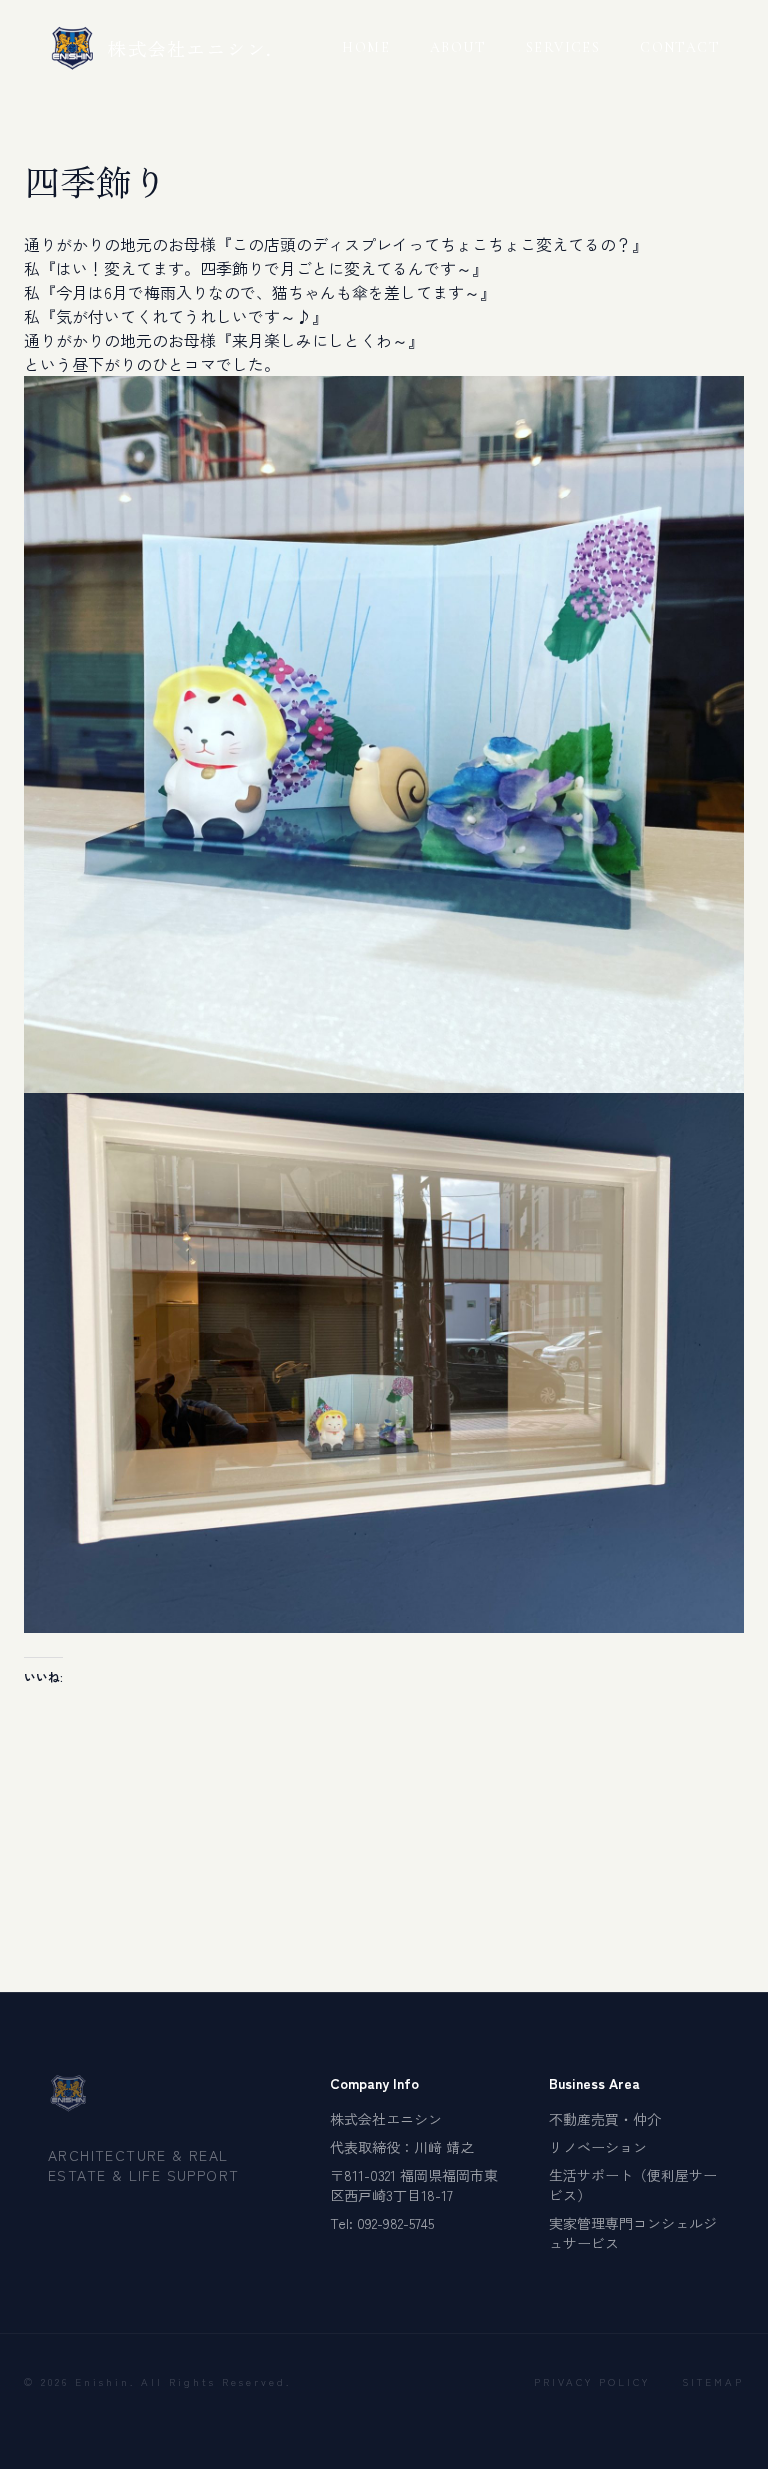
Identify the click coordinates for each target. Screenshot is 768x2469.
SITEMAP (713, 2381)
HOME (366, 47)
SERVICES (563, 47)
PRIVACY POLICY (592, 2381)
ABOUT (458, 47)
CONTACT (680, 47)
